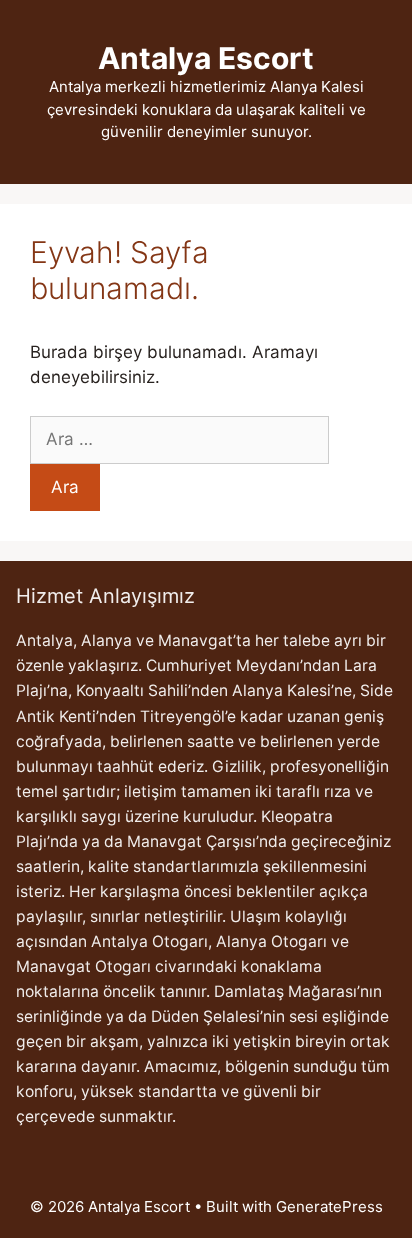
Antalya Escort (206, 58)
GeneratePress (329, 1206)
